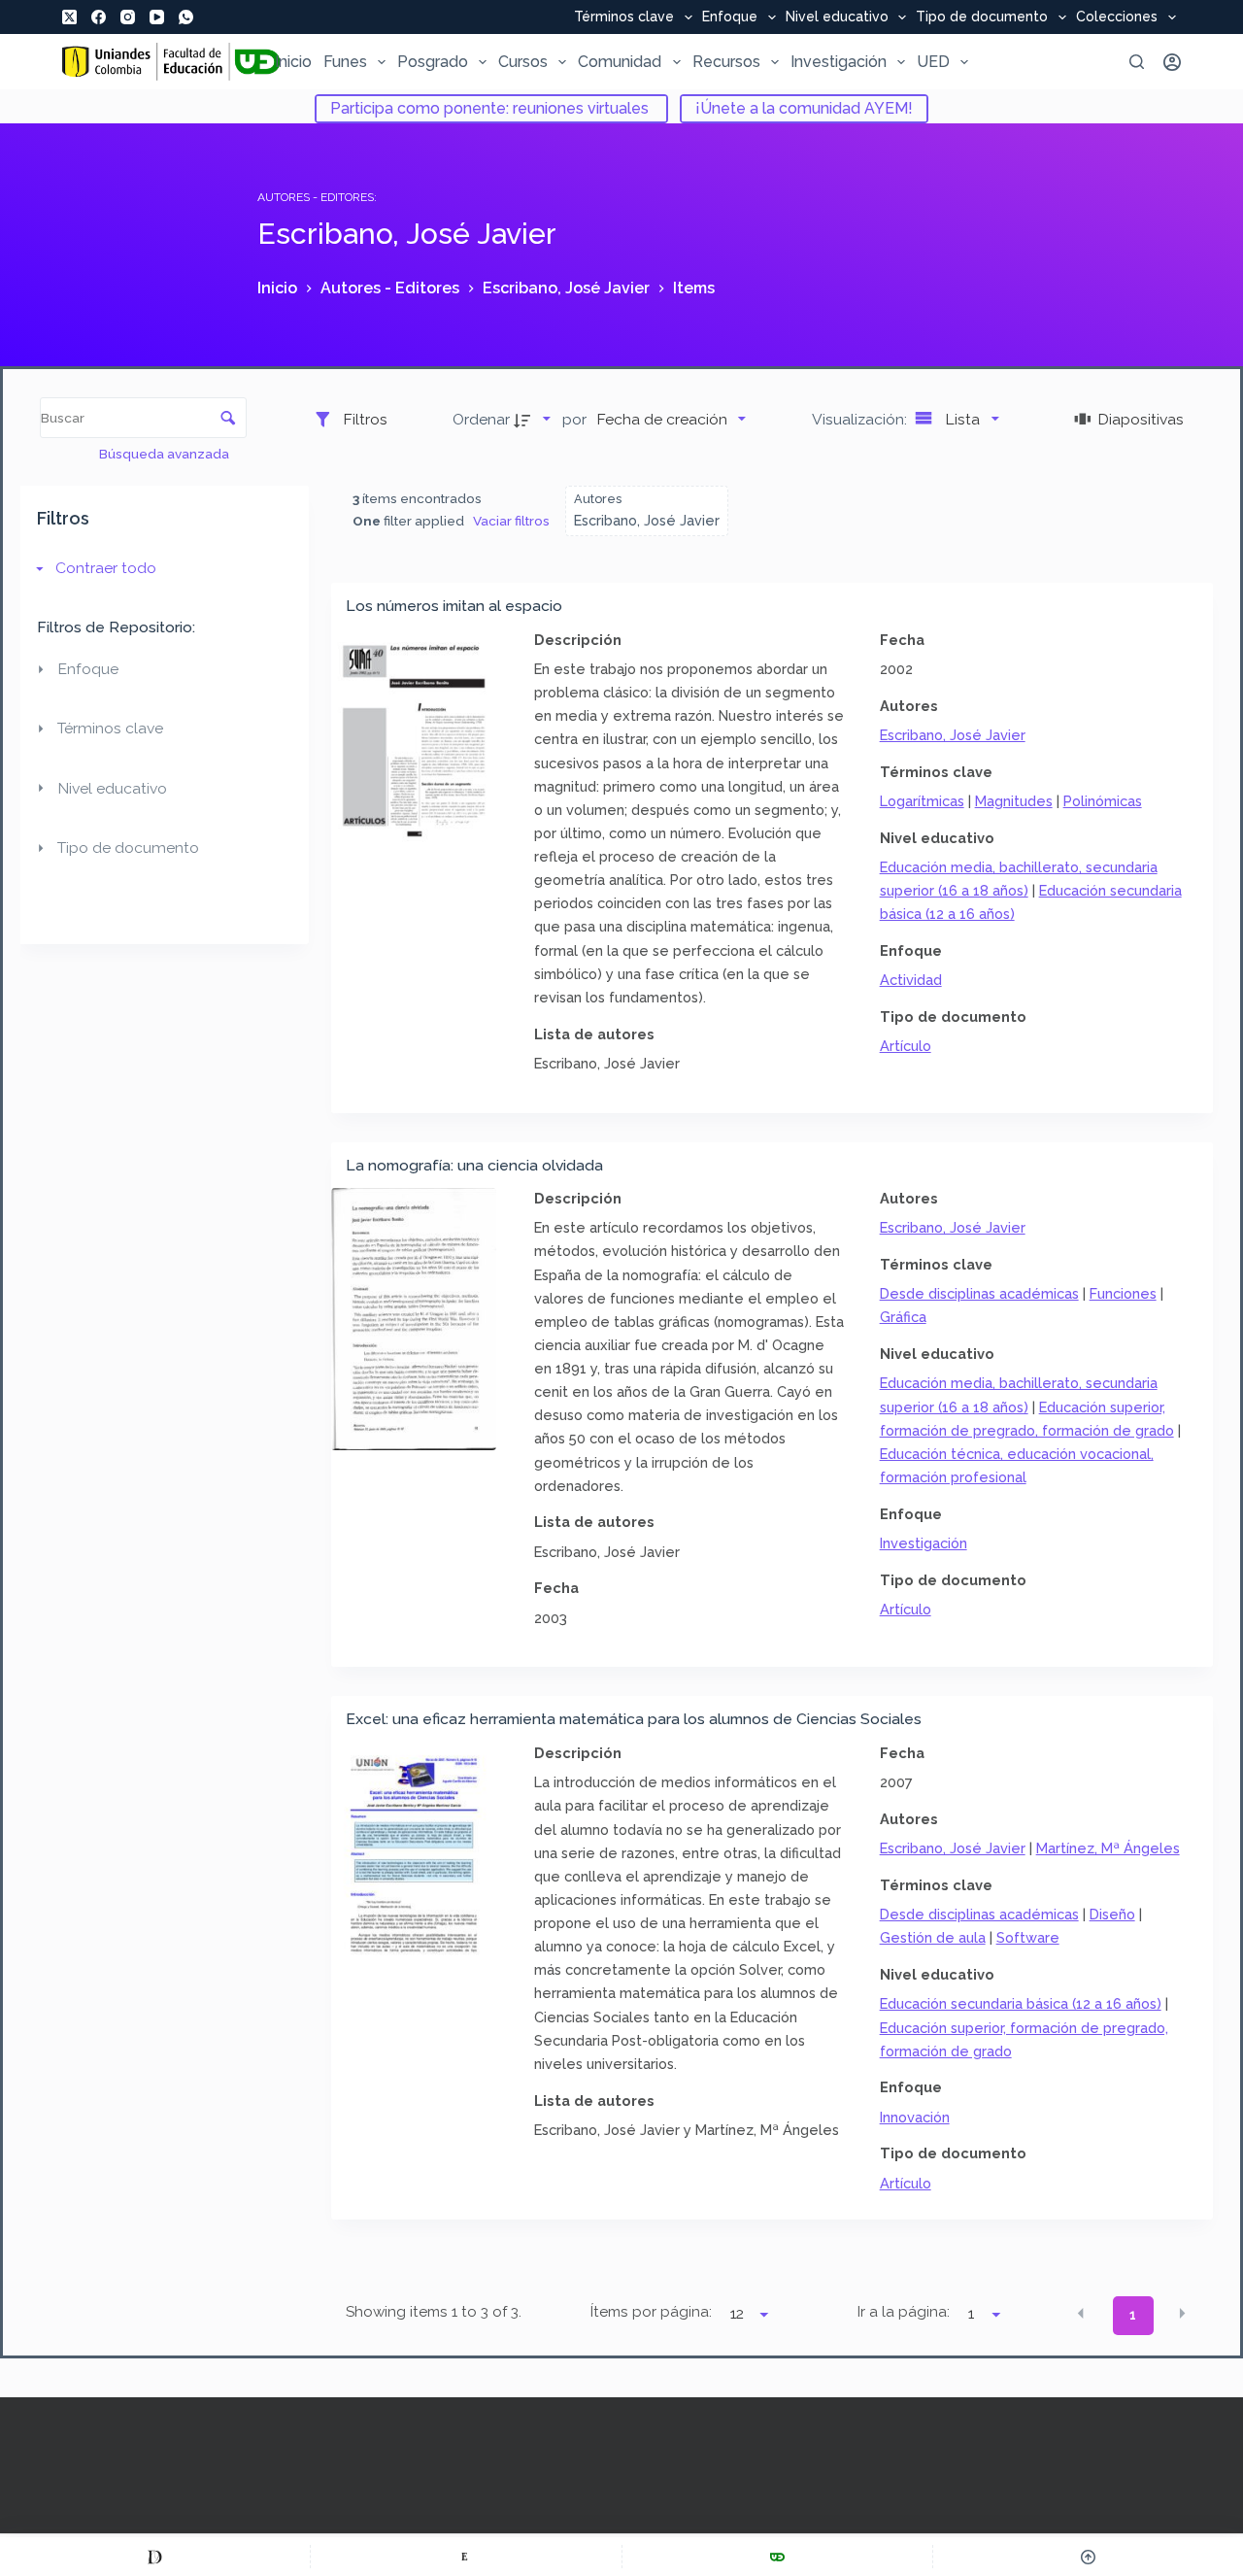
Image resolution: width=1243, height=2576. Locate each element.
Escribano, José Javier (953, 735)
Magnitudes (1014, 801)
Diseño (1112, 1914)
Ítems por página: (651, 2312)
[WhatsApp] (186, 17)
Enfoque (730, 17)
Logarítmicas (922, 801)
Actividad (911, 980)
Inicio (293, 62)
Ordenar (481, 419)
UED (933, 62)
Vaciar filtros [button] (511, 521)
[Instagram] (128, 17)
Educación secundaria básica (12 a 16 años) (1021, 2003)
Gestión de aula (933, 1937)
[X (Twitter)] (69, 17)
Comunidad (620, 62)
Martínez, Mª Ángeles (1108, 1848)
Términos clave (624, 17)
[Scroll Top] (1088, 2557)
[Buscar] (1137, 62)
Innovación (915, 2117)
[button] (1081, 2314)
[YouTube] (157, 17)
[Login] (1172, 62)
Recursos (726, 62)
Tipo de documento (982, 17)
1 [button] (1133, 2315)
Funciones (1123, 1293)
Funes (345, 62)
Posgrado (433, 62)
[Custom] (155, 2557)
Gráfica (903, 1317)
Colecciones (1117, 17)
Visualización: (861, 419)
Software (1028, 1937)
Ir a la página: (904, 2312)
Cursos (523, 62)
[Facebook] (99, 17)
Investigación (839, 62)
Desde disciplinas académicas (979, 1293)
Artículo (906, 1046)
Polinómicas (1103, 801)
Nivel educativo (837, 17)
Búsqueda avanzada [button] (166, 454)
